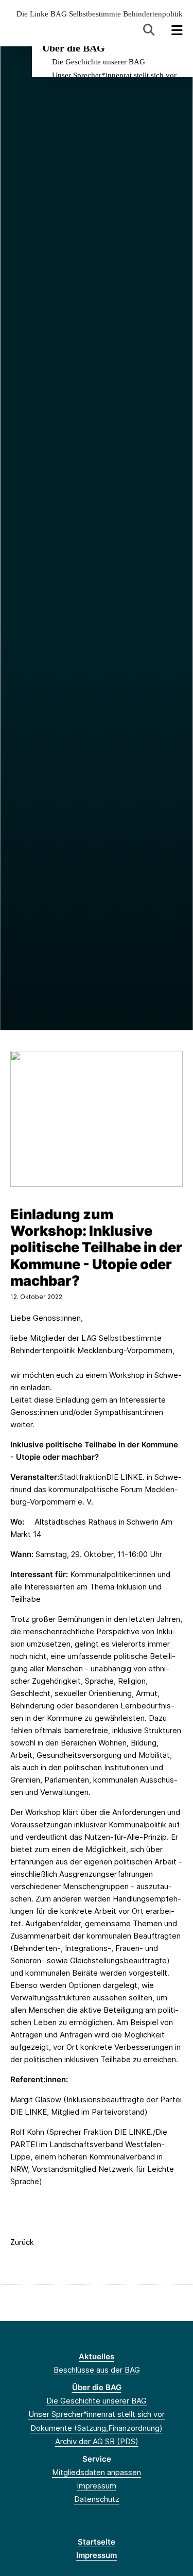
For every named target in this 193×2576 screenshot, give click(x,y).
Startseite (97, 2542)
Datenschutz (97, 2499)
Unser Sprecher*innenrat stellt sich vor (114, 75)
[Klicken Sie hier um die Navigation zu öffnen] (177, 30)
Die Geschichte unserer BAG (99, 62)
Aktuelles (97, 2356)
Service (97, 2459)
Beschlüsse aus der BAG (97, 2370)
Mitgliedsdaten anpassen (97, 2472)
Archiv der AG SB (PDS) (97, 2441)
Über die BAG (74, 48)
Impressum (97, 2486)
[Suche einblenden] (149, 30)
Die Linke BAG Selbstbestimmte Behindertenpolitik (100, 14)
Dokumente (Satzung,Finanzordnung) (97, 2428)
